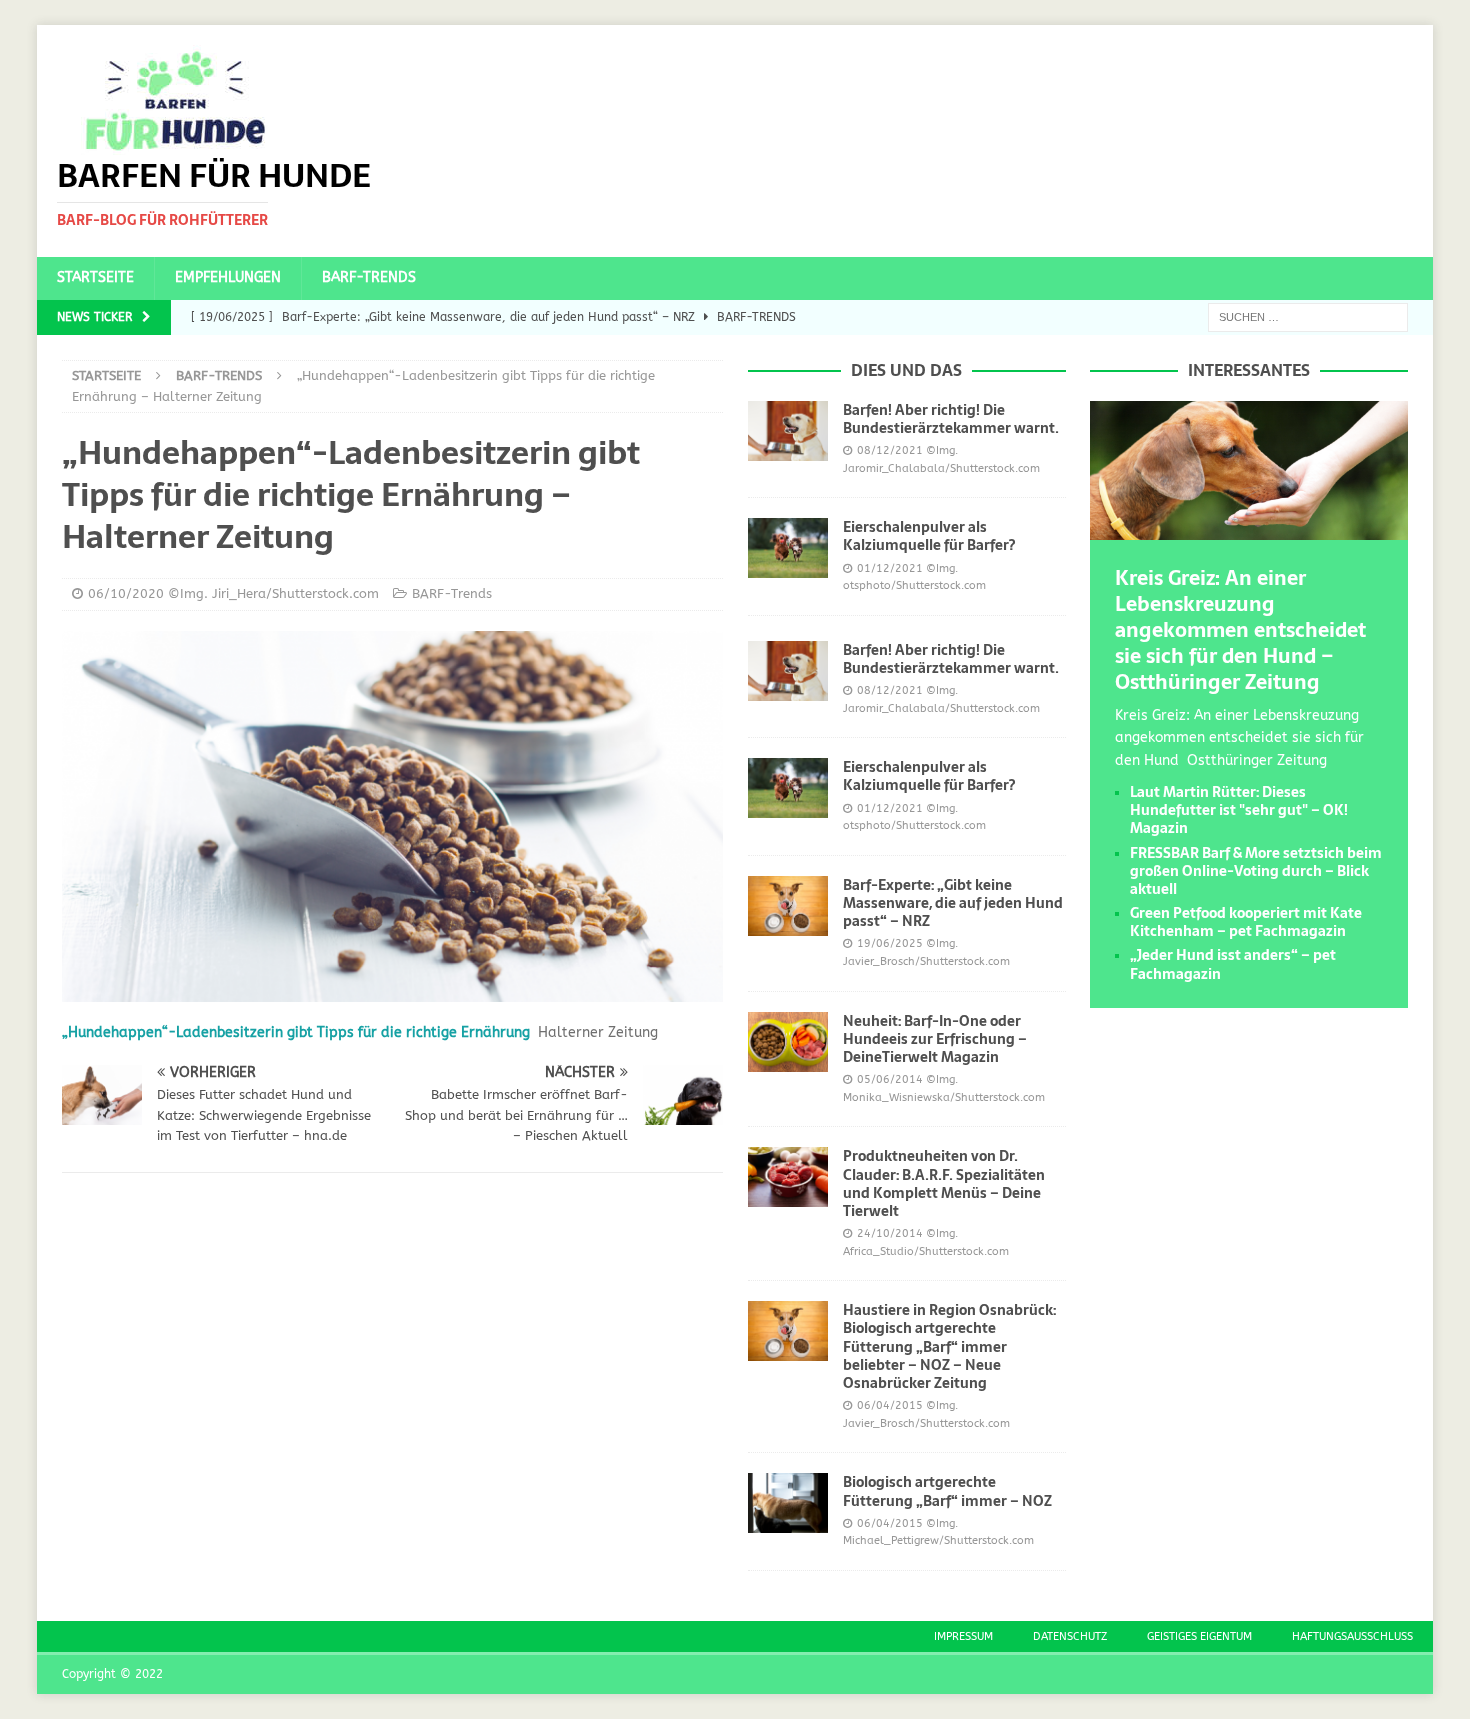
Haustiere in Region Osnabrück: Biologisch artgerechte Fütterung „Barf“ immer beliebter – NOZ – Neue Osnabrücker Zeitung (949, 1346)
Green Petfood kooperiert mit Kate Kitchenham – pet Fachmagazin (1246, 922)
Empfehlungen (228, 277)
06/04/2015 (890, 1405)
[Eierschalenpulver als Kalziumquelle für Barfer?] (788, 548)
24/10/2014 (890, 1233)
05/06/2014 (890, 1079)
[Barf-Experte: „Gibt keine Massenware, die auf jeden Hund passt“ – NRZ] (788, 906)
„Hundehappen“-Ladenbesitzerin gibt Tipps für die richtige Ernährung (296, 1032)
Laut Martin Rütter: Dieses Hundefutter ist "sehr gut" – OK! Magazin (1239, 810)
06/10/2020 (126, 593)
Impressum (963, 1636)
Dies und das (906, 370)
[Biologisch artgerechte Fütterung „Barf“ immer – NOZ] (788, 1503)
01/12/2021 (890, 568)
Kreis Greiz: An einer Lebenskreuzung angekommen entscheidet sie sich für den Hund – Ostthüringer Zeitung (1240, 630)
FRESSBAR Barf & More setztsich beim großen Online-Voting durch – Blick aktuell (1256, 871)
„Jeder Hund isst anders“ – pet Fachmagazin (1233, 964)
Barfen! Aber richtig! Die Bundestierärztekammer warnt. (951, 419)
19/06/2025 (890, 943)
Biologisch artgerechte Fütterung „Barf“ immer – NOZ (947, 1491)
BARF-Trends (369, 277)
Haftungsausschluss (1352, 1636)
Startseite (95, 277)
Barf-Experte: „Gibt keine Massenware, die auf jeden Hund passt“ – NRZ (953, 903)
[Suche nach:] (1308, 316)
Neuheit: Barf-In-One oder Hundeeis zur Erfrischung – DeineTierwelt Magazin (935, 1039)
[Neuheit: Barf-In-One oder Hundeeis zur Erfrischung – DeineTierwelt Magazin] (788, 1042)
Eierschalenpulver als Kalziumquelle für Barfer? (929, 536)
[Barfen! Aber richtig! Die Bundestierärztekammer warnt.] (788, 431)
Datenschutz (1070, 1636)
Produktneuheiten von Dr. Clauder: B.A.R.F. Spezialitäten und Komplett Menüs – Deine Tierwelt (944, 1183)
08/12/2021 (890, 450)
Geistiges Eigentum (1199, 1636)
